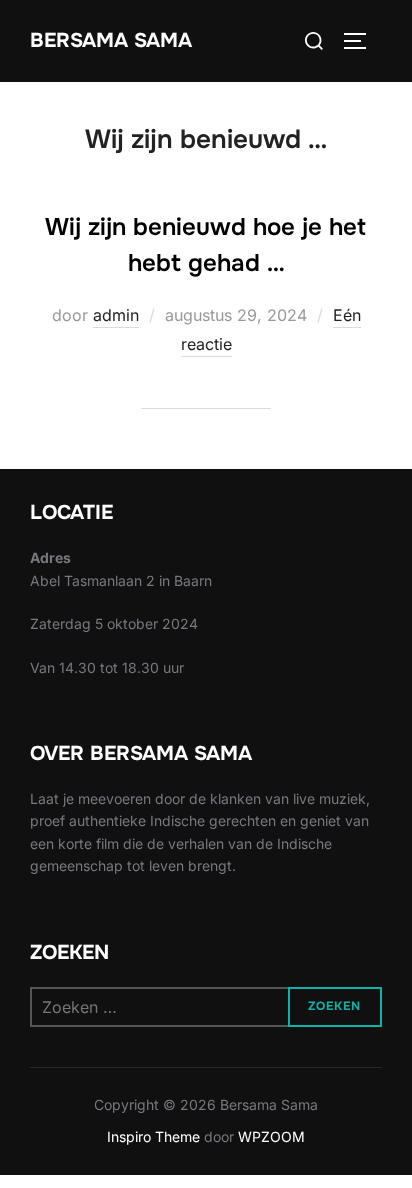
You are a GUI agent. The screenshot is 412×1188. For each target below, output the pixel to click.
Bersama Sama (111, 40)
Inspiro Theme (153, 1136)
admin (116, 315)
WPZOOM (271, 1136)
